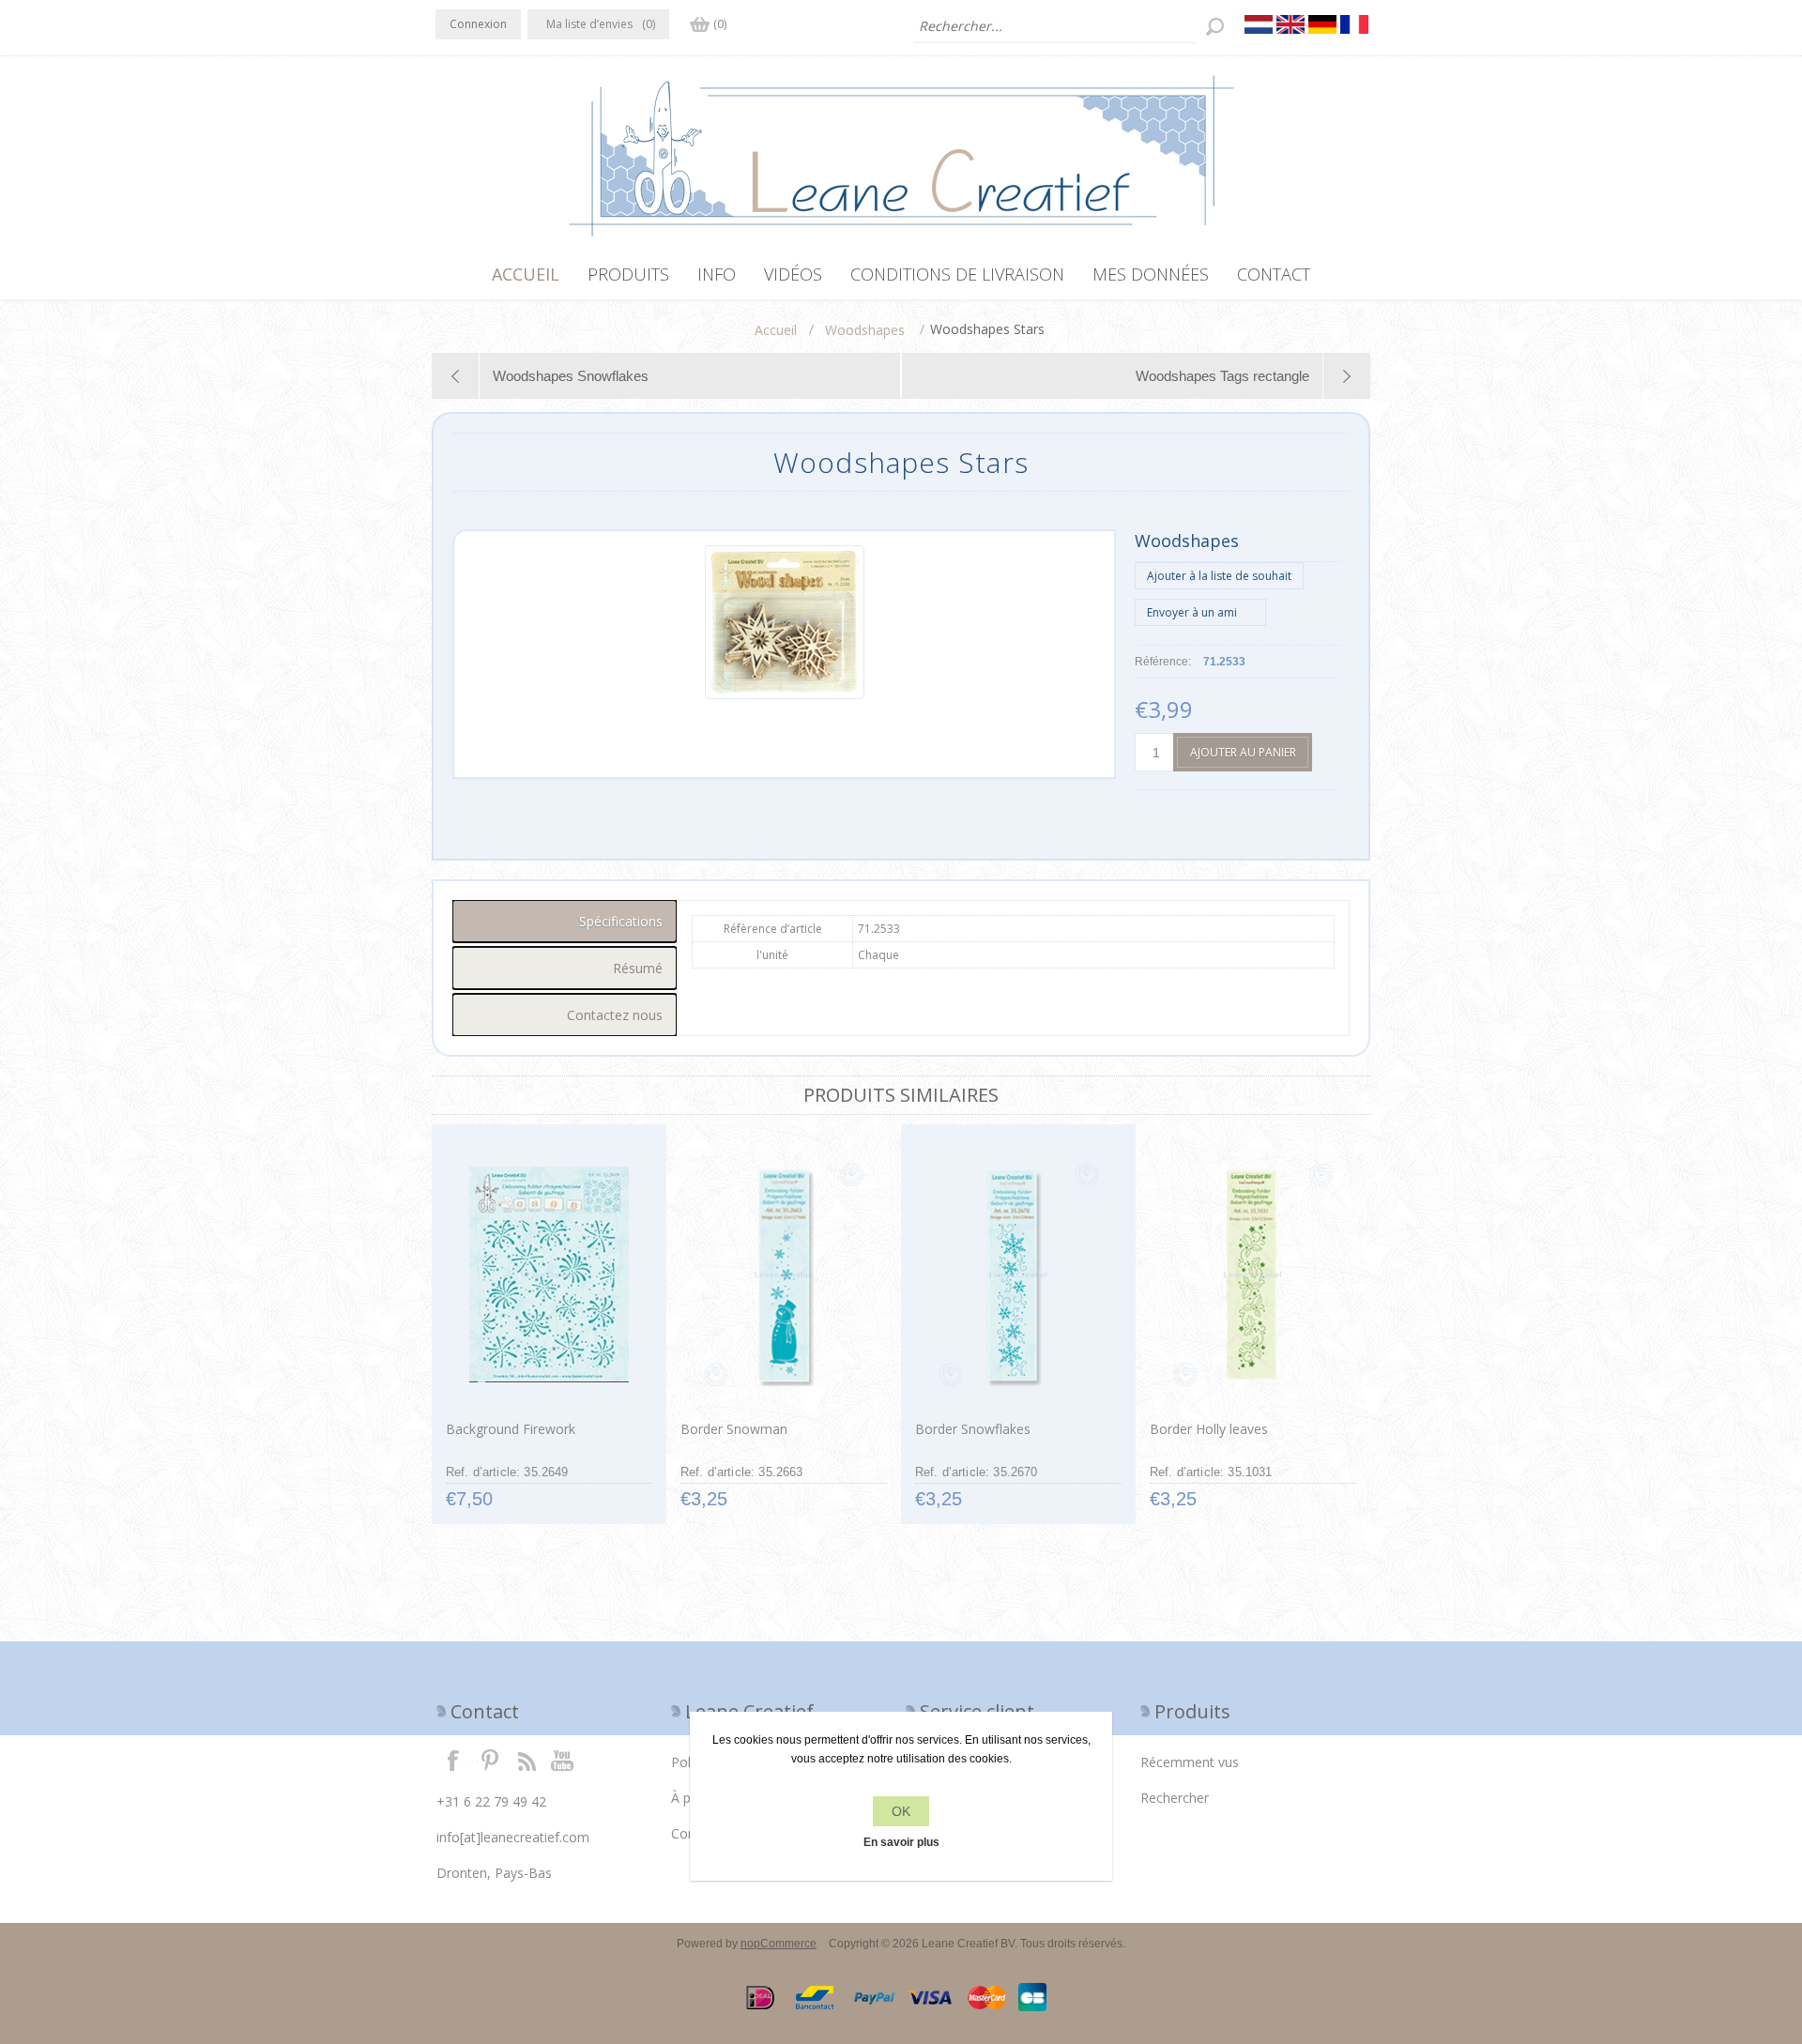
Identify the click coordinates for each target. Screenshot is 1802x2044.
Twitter (490, 1760)
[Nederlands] (1259, 24)
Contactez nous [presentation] (615, 1015)
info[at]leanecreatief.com (513, 1837)
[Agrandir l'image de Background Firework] (549, 1274)
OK (901, 1811)
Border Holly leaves (1209, 1429)
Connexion (478, 24)
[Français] (1354, 24)
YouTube (563, 1760)
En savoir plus (901, 1842)
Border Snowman (734, 1429)
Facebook (453, 1760)
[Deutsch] (1322, 24)
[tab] (565, 921)
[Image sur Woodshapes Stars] (785, 695)
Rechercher (1175, 1798)
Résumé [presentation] (638, 968)
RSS (527, 1760)
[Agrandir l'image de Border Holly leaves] (1252, 1274)
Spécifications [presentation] (621, 921)
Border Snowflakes (973, 1429)
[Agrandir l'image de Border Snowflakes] (1018, 1274)
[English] (1290, 24)
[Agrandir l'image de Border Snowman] (783, 1274)
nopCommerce (779, 1944)
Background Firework (511, 1429)
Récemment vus (1190, 1762)
